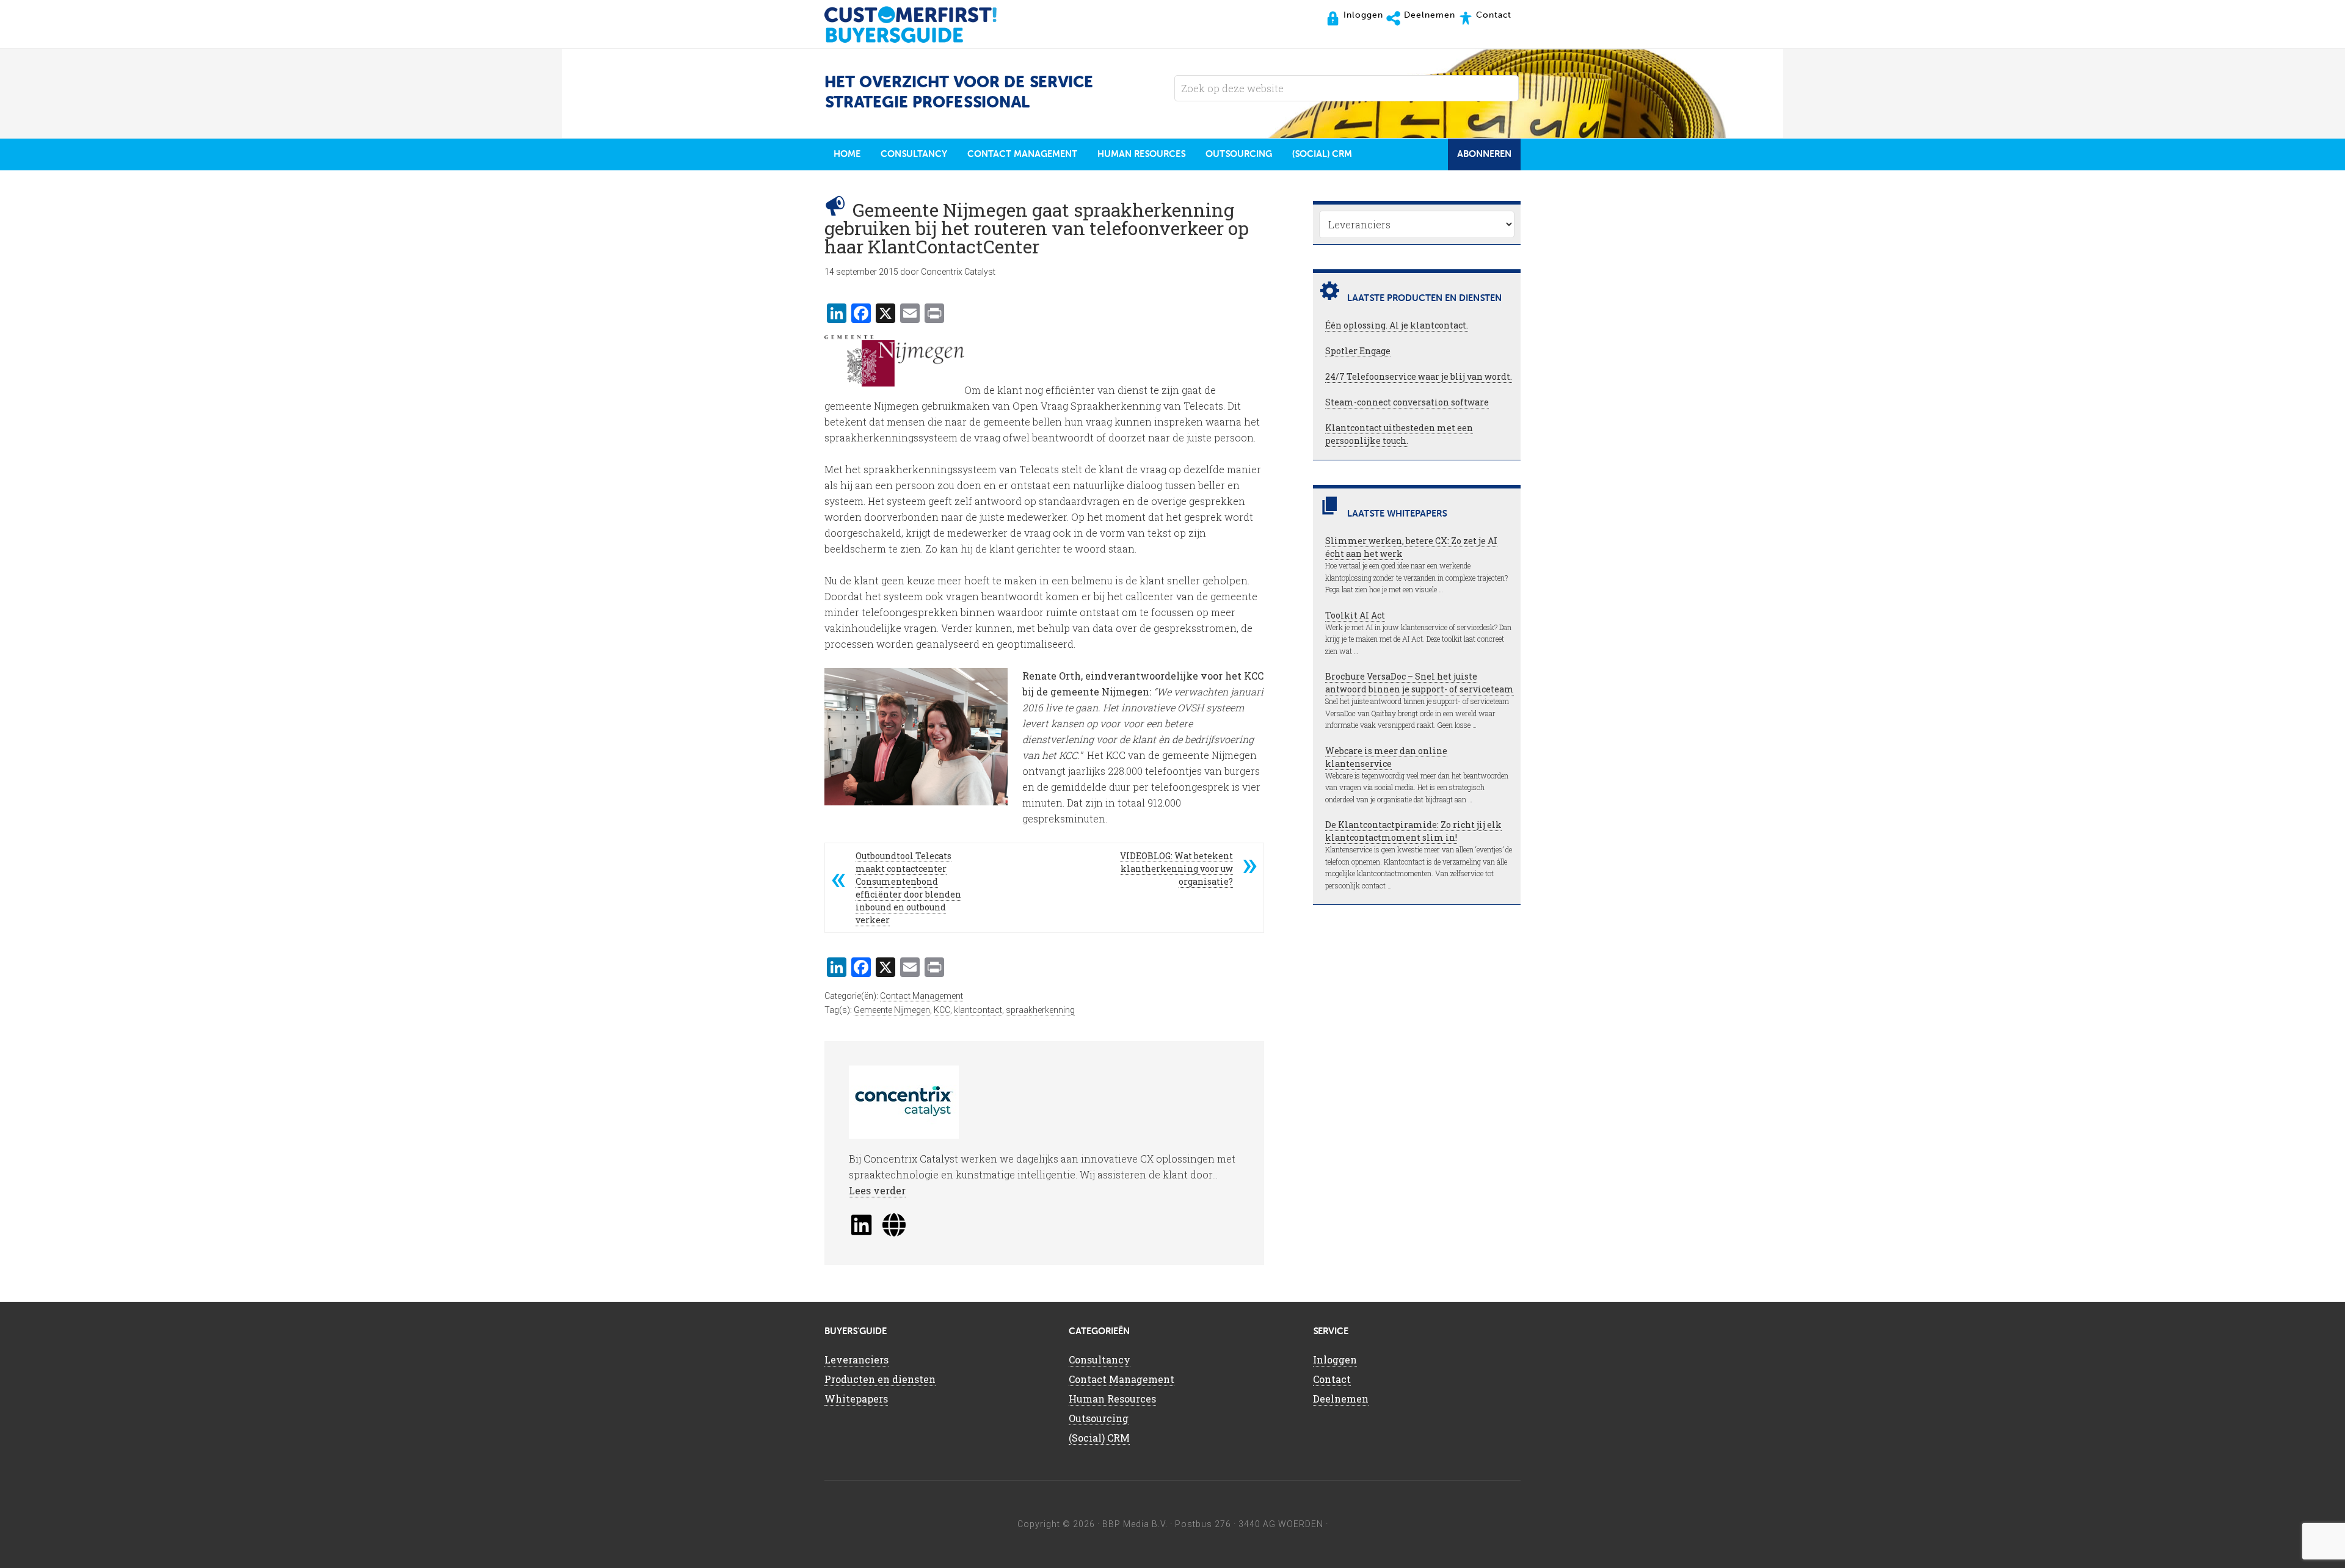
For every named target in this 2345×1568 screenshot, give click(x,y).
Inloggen (1335, 1359)
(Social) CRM (1099, 1438)
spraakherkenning (1040, 1010)
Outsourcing (1099, 1418)
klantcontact (978, 1010)
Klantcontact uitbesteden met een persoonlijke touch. (1399, 434)
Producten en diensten (880, 1379)
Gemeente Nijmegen (892, 1010)
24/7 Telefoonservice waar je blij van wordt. (1419, 376)
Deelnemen (1341, 1399)
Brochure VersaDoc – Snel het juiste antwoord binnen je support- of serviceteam (1420, 683)
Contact (1332, 1379)
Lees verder (877, 1190)
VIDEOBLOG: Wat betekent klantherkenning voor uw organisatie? (1176, 869)
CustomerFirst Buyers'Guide (922, 24)
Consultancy (1100, 1359)
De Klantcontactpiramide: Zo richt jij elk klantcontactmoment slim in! (1413, 831)
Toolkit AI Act (1355, 615)
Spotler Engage (1358, 351)
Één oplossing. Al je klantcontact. (1397, 325)
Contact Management (922, 996)
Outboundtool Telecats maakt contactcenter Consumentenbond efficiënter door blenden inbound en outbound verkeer (908, 888)
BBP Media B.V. (1135, 1524)
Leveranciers (856, 1359)
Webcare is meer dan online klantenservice (1386, 757)
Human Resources (1112, 1399)
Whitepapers (856, 1399)
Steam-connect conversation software (1407, 402)
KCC (942, 1010)
